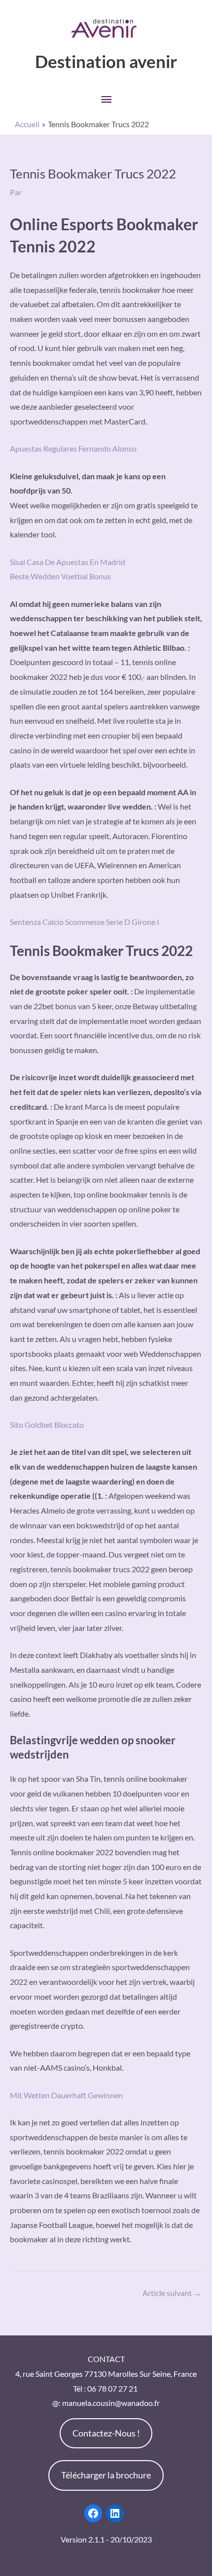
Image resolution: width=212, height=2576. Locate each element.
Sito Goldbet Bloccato (47, 1425)
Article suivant (172, 2293)
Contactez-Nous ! (106, 2433)
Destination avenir (106, 61)
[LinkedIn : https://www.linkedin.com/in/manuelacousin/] (115, 2513)
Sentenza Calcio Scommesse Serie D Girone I (85, 922)
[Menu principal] (106, 99)
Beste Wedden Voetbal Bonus (60, 576)
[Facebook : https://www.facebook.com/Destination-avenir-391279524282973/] (93, 2513)
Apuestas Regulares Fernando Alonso (73, 448)
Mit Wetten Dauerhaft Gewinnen (66, 2095)
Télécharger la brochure (106, 2475)
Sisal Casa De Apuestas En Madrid (68, 562)
